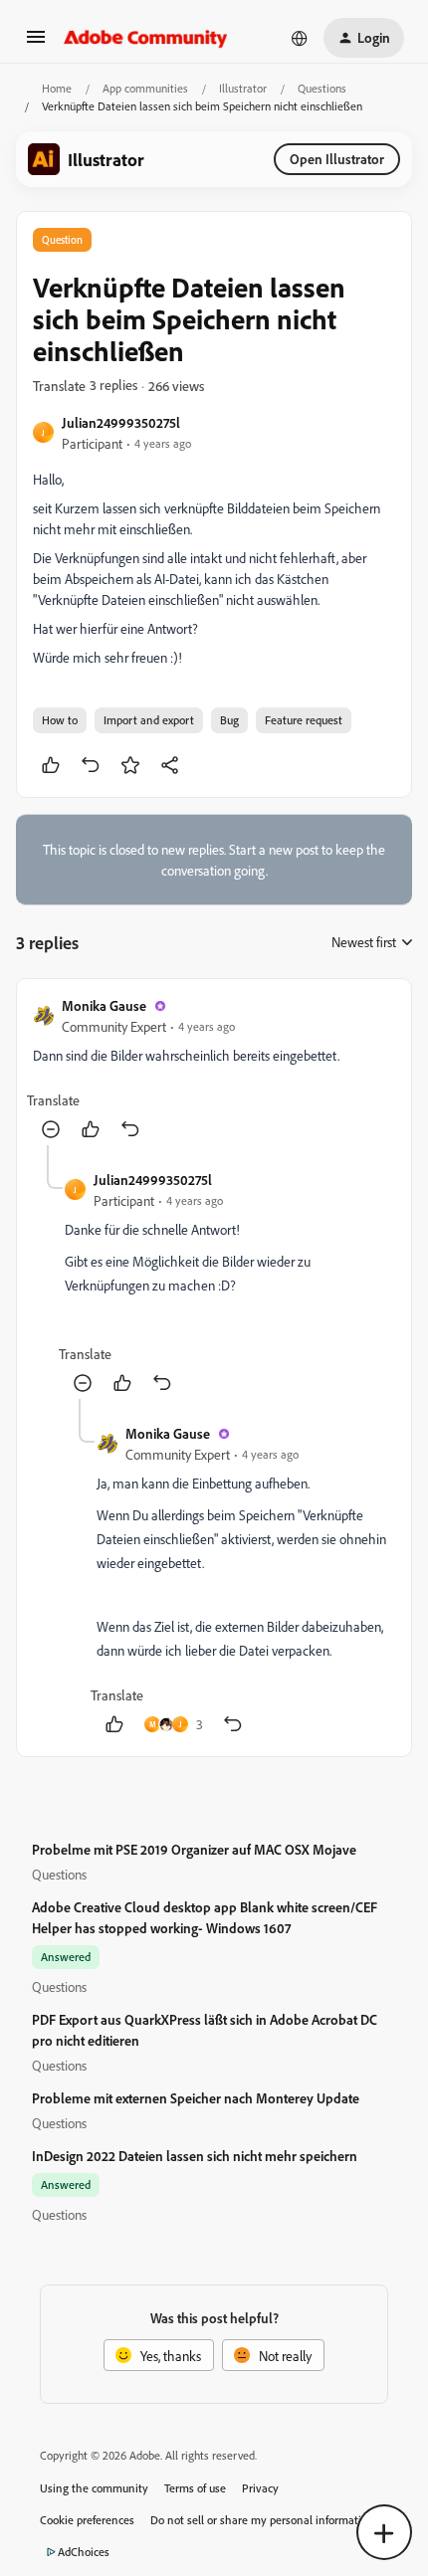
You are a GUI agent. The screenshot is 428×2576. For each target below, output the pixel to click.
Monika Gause (104, 1005)
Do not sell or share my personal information (262, 2520)
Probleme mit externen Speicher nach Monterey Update (196, 2098)
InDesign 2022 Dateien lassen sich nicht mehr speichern (195, 2156)
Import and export (149, 720)
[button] (36, 43)
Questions (322, 88)
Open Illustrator (337, 159)
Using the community (94, 2488)
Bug (229, 720)
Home (57, 88)
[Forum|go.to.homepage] (146, 38)
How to (60, 720)
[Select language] (300, 38)
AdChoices (84, 2552)
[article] (214, 1070)
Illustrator (243, 88)
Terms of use (195, 2488)
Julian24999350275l (121, 422)
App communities (145, 88)
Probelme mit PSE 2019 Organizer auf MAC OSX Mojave (194, 1849)
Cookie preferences (87, 2520)
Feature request (304, 720)
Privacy (260, 2488)
